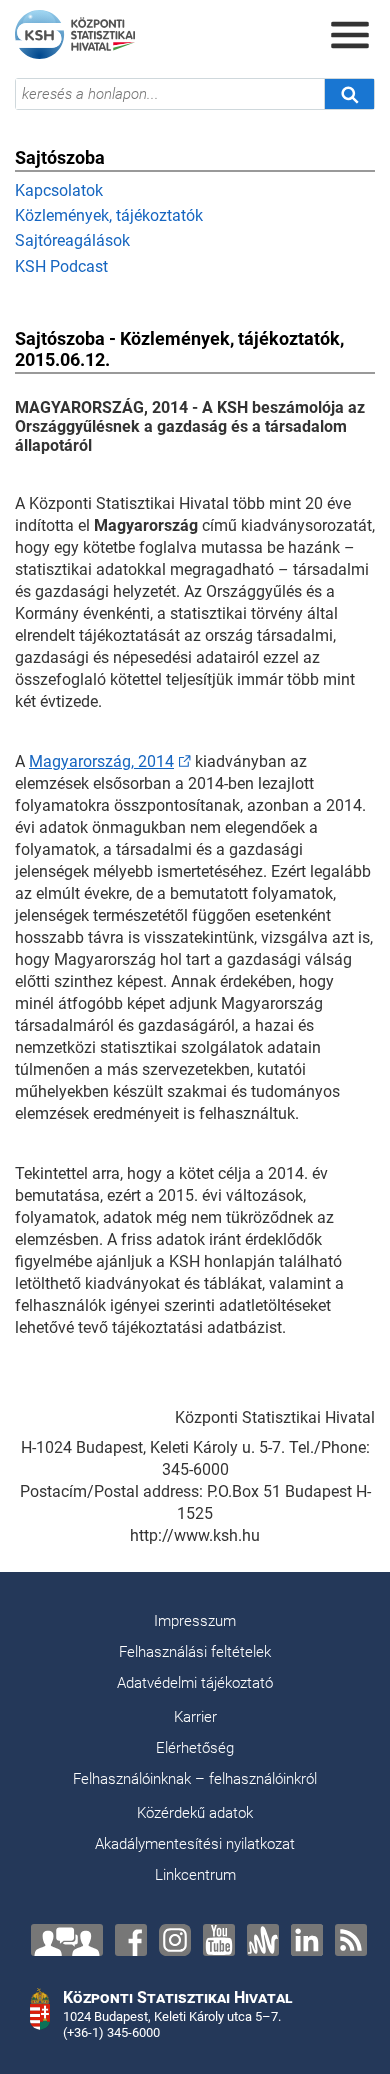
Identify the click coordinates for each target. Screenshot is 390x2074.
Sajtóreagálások (72, 240)
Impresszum (195, 1621)
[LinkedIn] (307, 1940)
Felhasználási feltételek (195, 1652)
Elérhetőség (195, 1748)
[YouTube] (219, 1940)
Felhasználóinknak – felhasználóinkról (195, 1779)
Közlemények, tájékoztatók (109, 215)
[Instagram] (175, 1940)
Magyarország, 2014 (101, 761)
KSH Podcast (61, 266)
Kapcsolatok (59, 190)
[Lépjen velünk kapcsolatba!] (67, 1940)
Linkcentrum (195, 1875)
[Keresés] (349, 94)
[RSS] (351, 1940)
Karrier (195, 1717)
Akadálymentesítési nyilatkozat (195, 1844)
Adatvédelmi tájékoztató (195, 1683)
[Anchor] (263, 1940)
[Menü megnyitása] (350, 35)
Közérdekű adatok (195, 1813)
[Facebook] (131, 1940)
